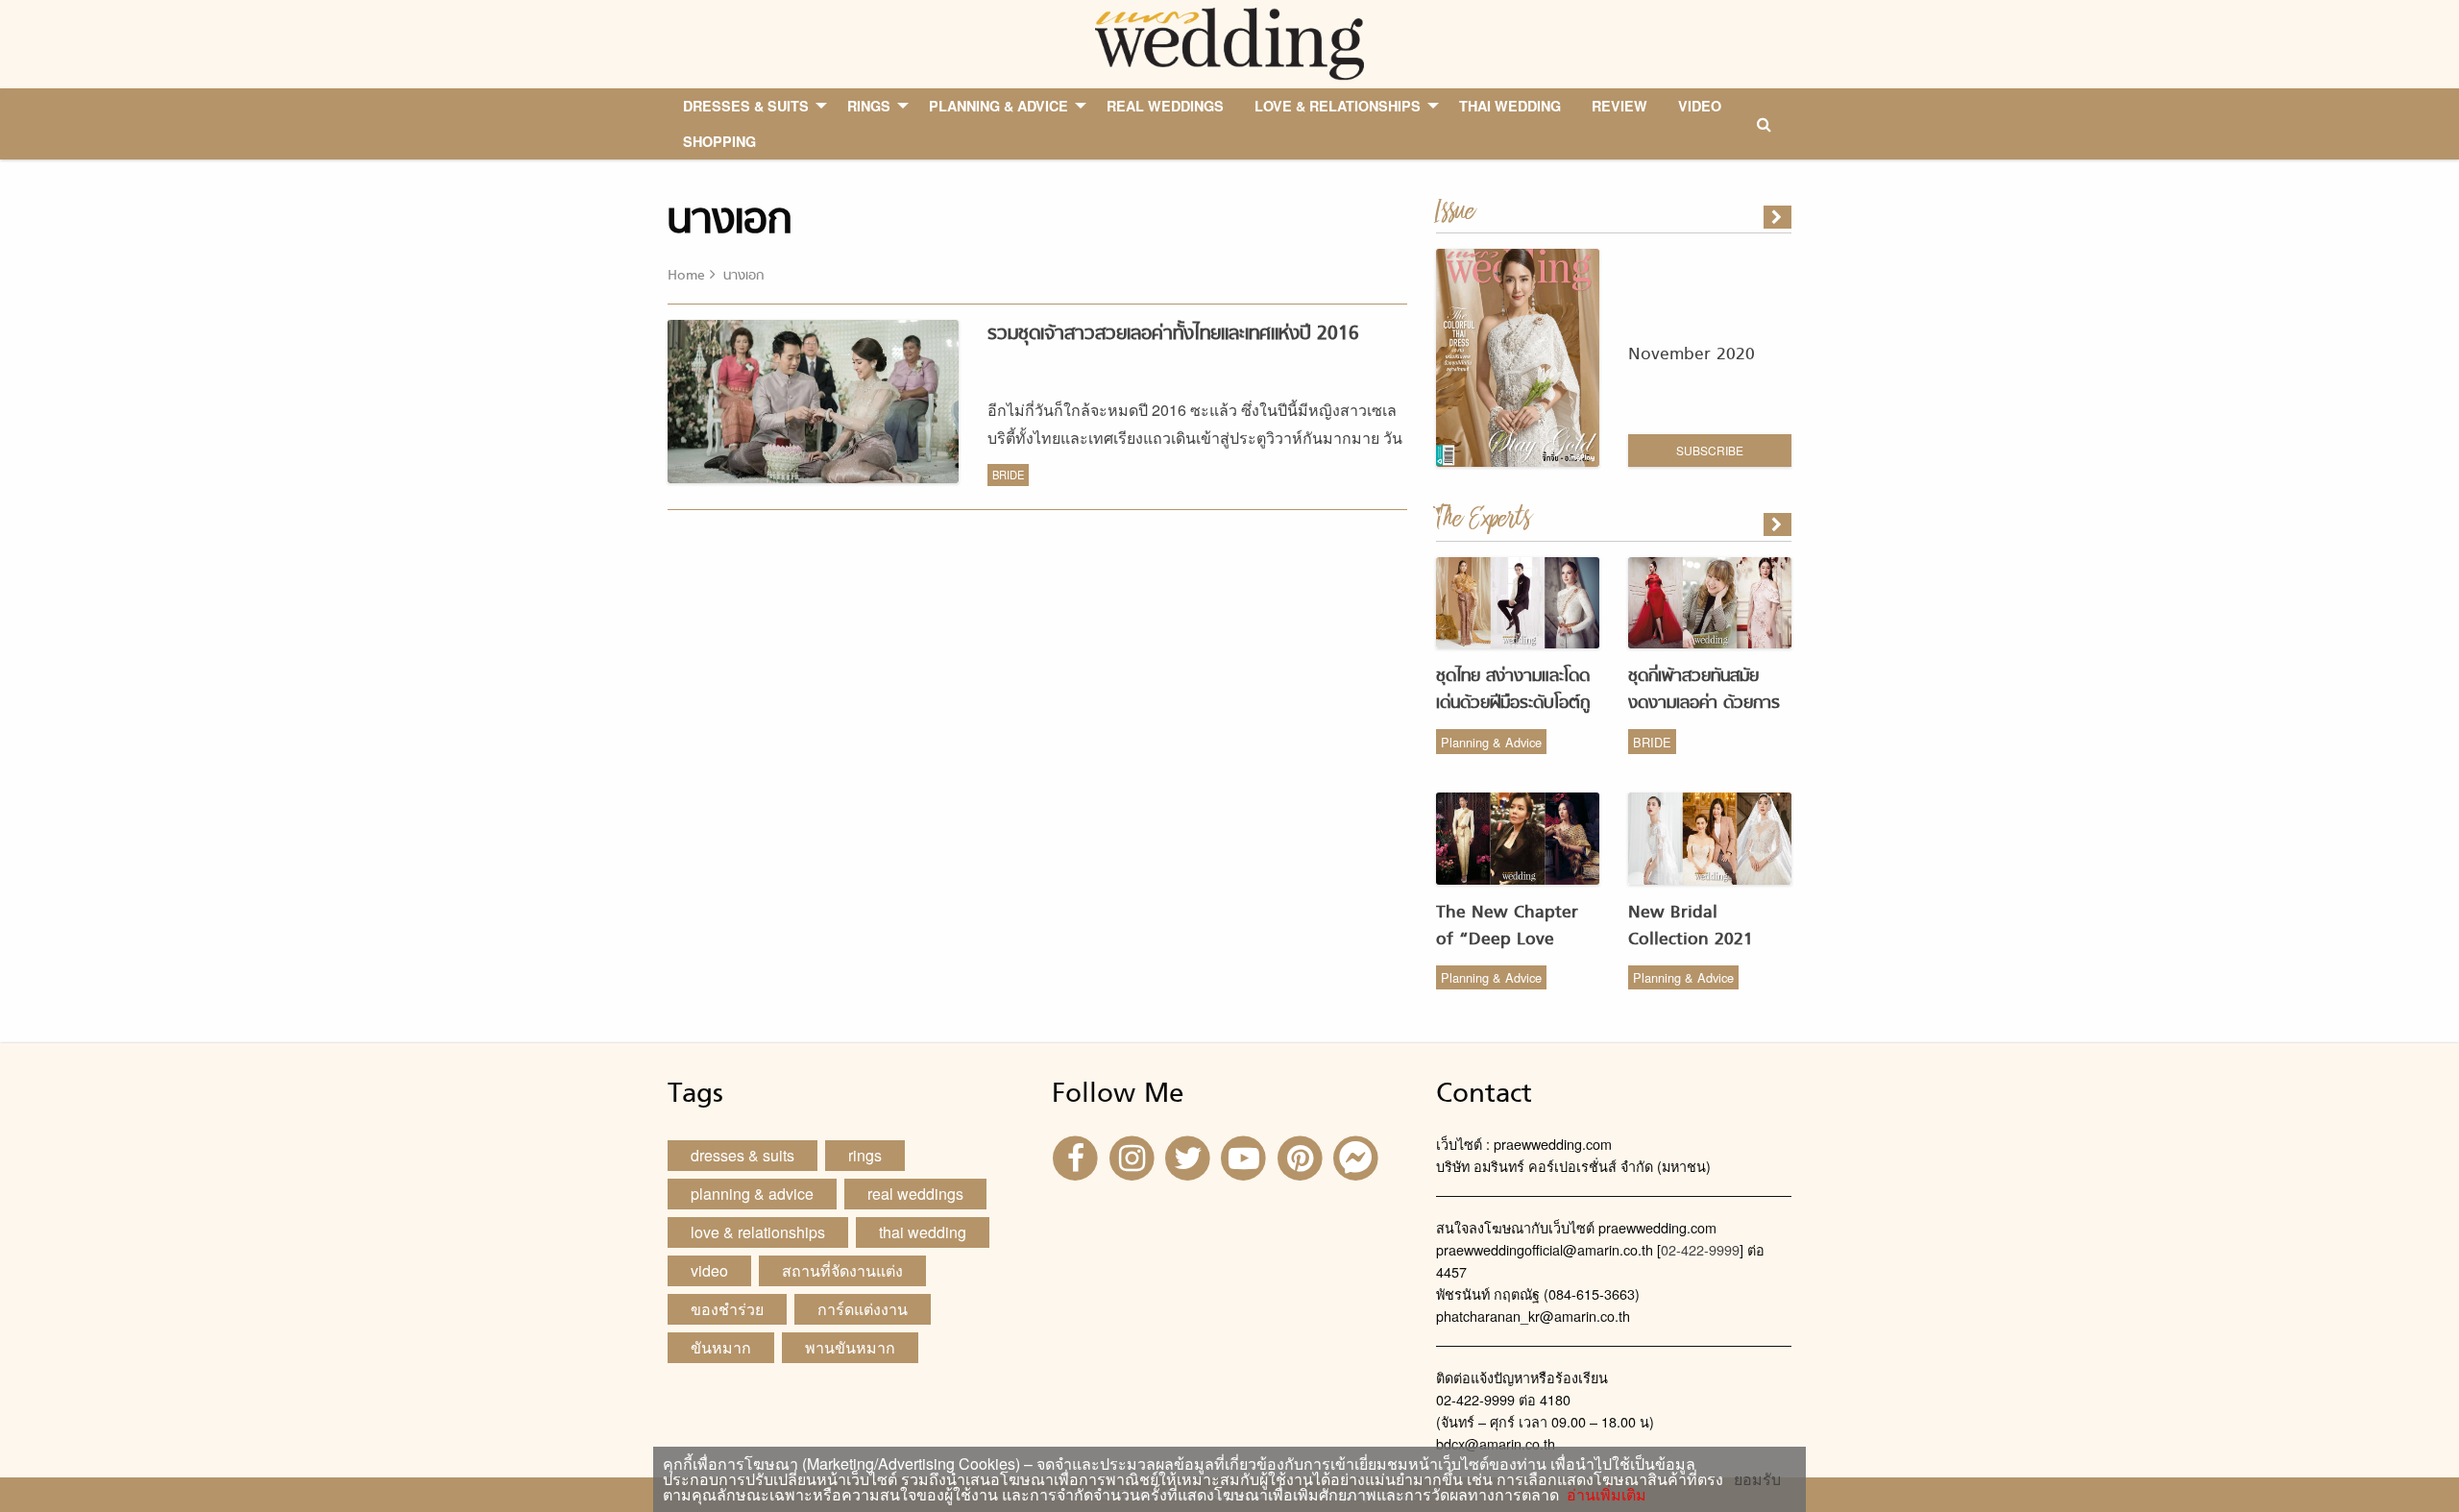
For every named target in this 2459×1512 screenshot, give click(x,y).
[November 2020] (1779, 217)
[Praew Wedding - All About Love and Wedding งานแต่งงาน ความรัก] (1229, 42)
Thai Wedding (923, 1232)
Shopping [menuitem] (719, 141)
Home (686, 276)
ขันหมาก (721, 1347)
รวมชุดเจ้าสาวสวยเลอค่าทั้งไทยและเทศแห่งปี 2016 (1173, 334)
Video (709, 1270)
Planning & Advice (1491, 742)
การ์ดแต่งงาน (863, 1309)
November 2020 (1692, 355)
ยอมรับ (1757, 1479)
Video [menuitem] (1700, 106)
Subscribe (1710, 450)
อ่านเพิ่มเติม (1603, 1494)
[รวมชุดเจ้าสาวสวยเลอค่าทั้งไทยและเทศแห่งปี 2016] (1779, 524)
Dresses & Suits (743, 1155)
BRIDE (1008, 475)
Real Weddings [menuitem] (1165, 106)
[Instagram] (1133, 1156)
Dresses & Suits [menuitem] (746, 106)
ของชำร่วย (727, 1309)
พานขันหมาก (850, 1347)
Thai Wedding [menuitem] (1510, 106)
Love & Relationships (758, 1232)
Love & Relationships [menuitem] (1338, 106)
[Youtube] (1246, 1156)
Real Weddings (915, 1194)
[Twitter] (1190, 1156)
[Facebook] (1078, 1156)
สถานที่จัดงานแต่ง (842, 1270)
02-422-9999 (1700, 1249)
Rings (865, 1155)
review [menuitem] (1619, 106)
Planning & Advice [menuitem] (998, 106)
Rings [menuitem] (869, 106)
